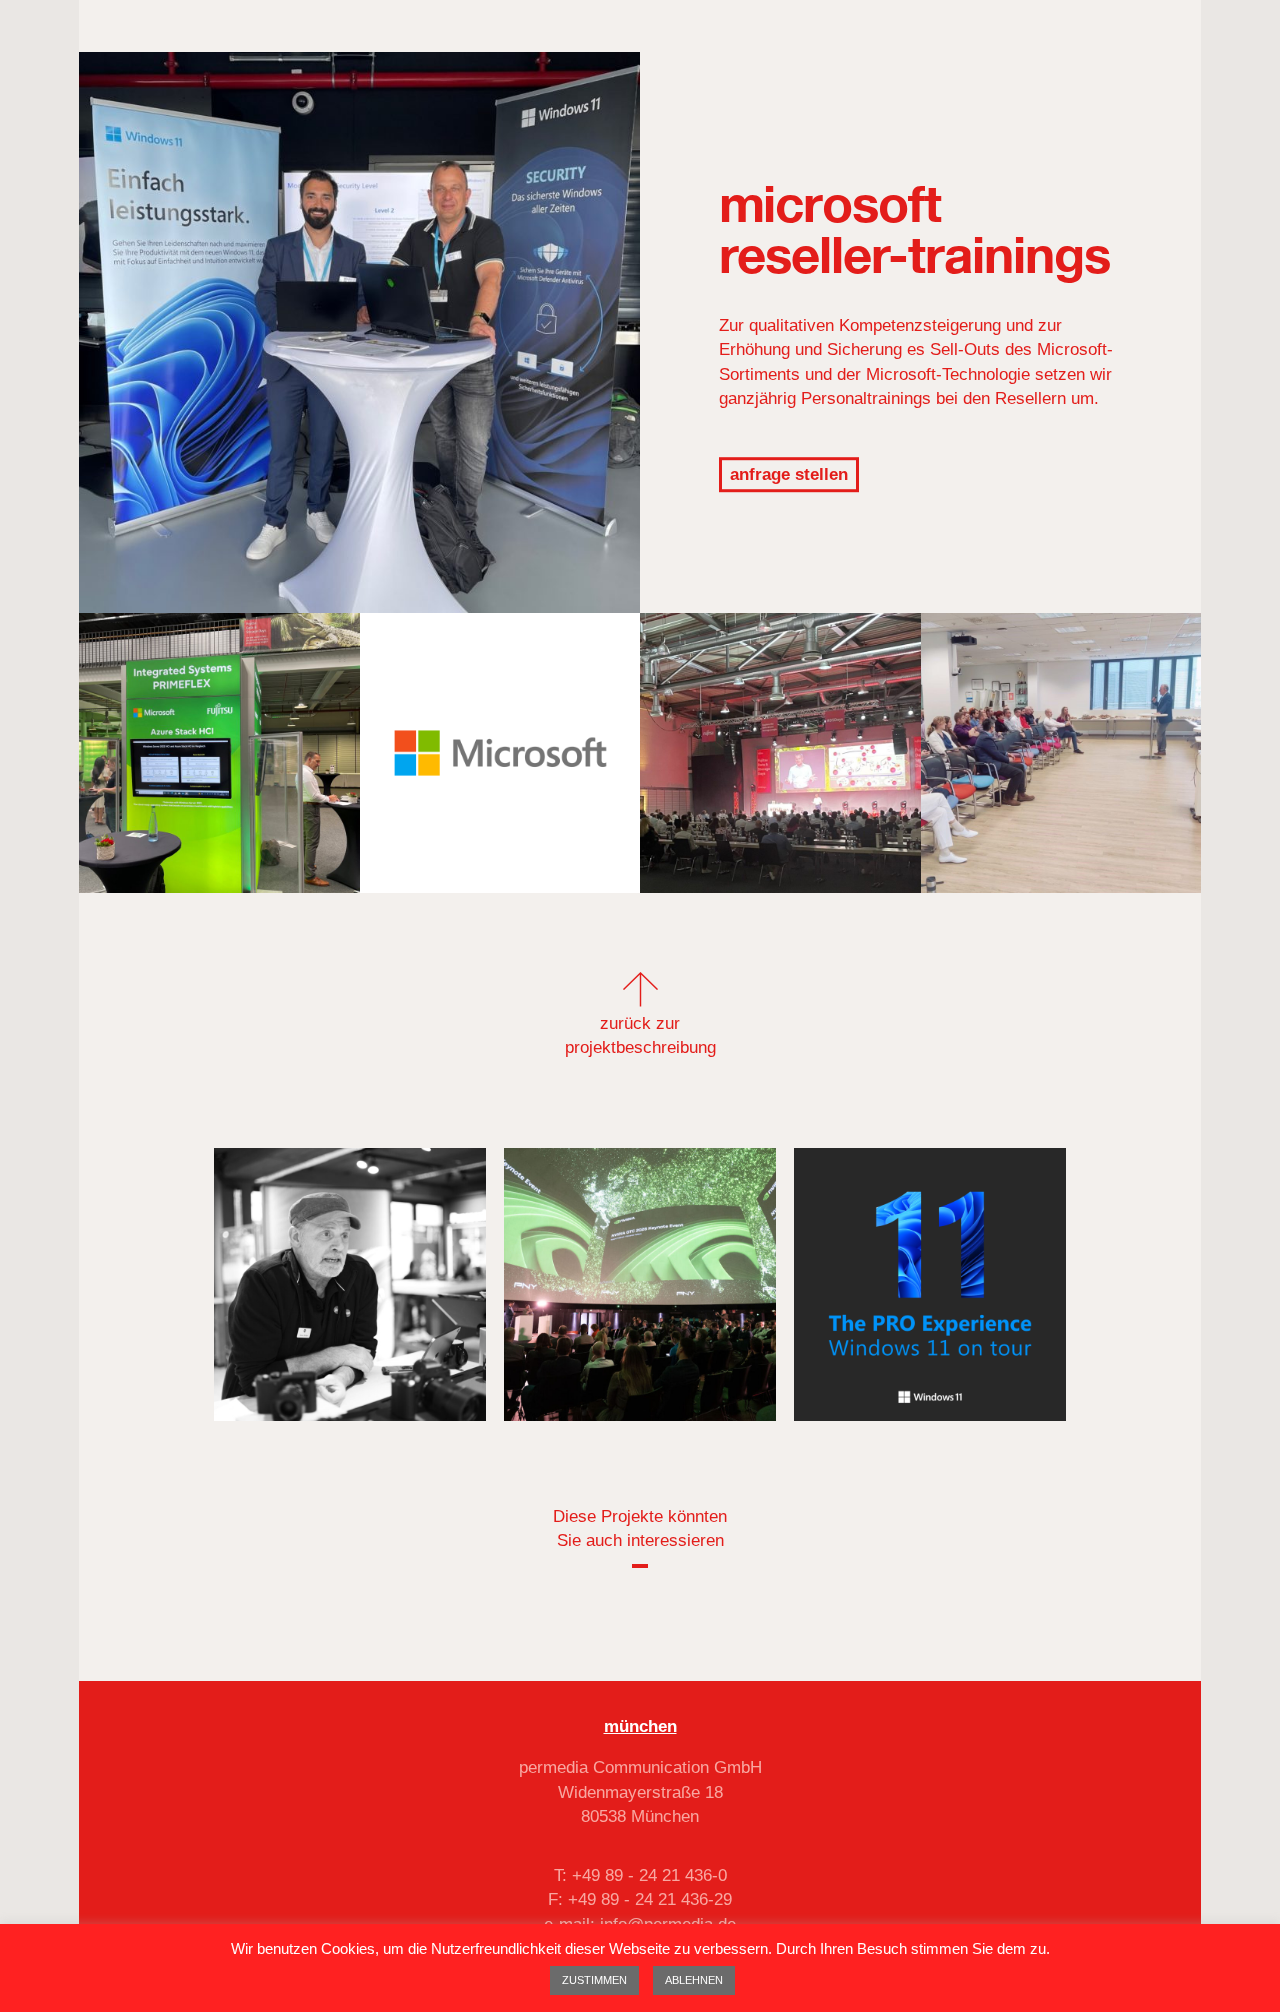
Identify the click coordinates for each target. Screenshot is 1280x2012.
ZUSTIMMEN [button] (594, 1980)
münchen (640, 1726)
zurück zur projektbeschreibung (640, 1035)
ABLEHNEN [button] (694, 1980)
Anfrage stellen (789, 474)
